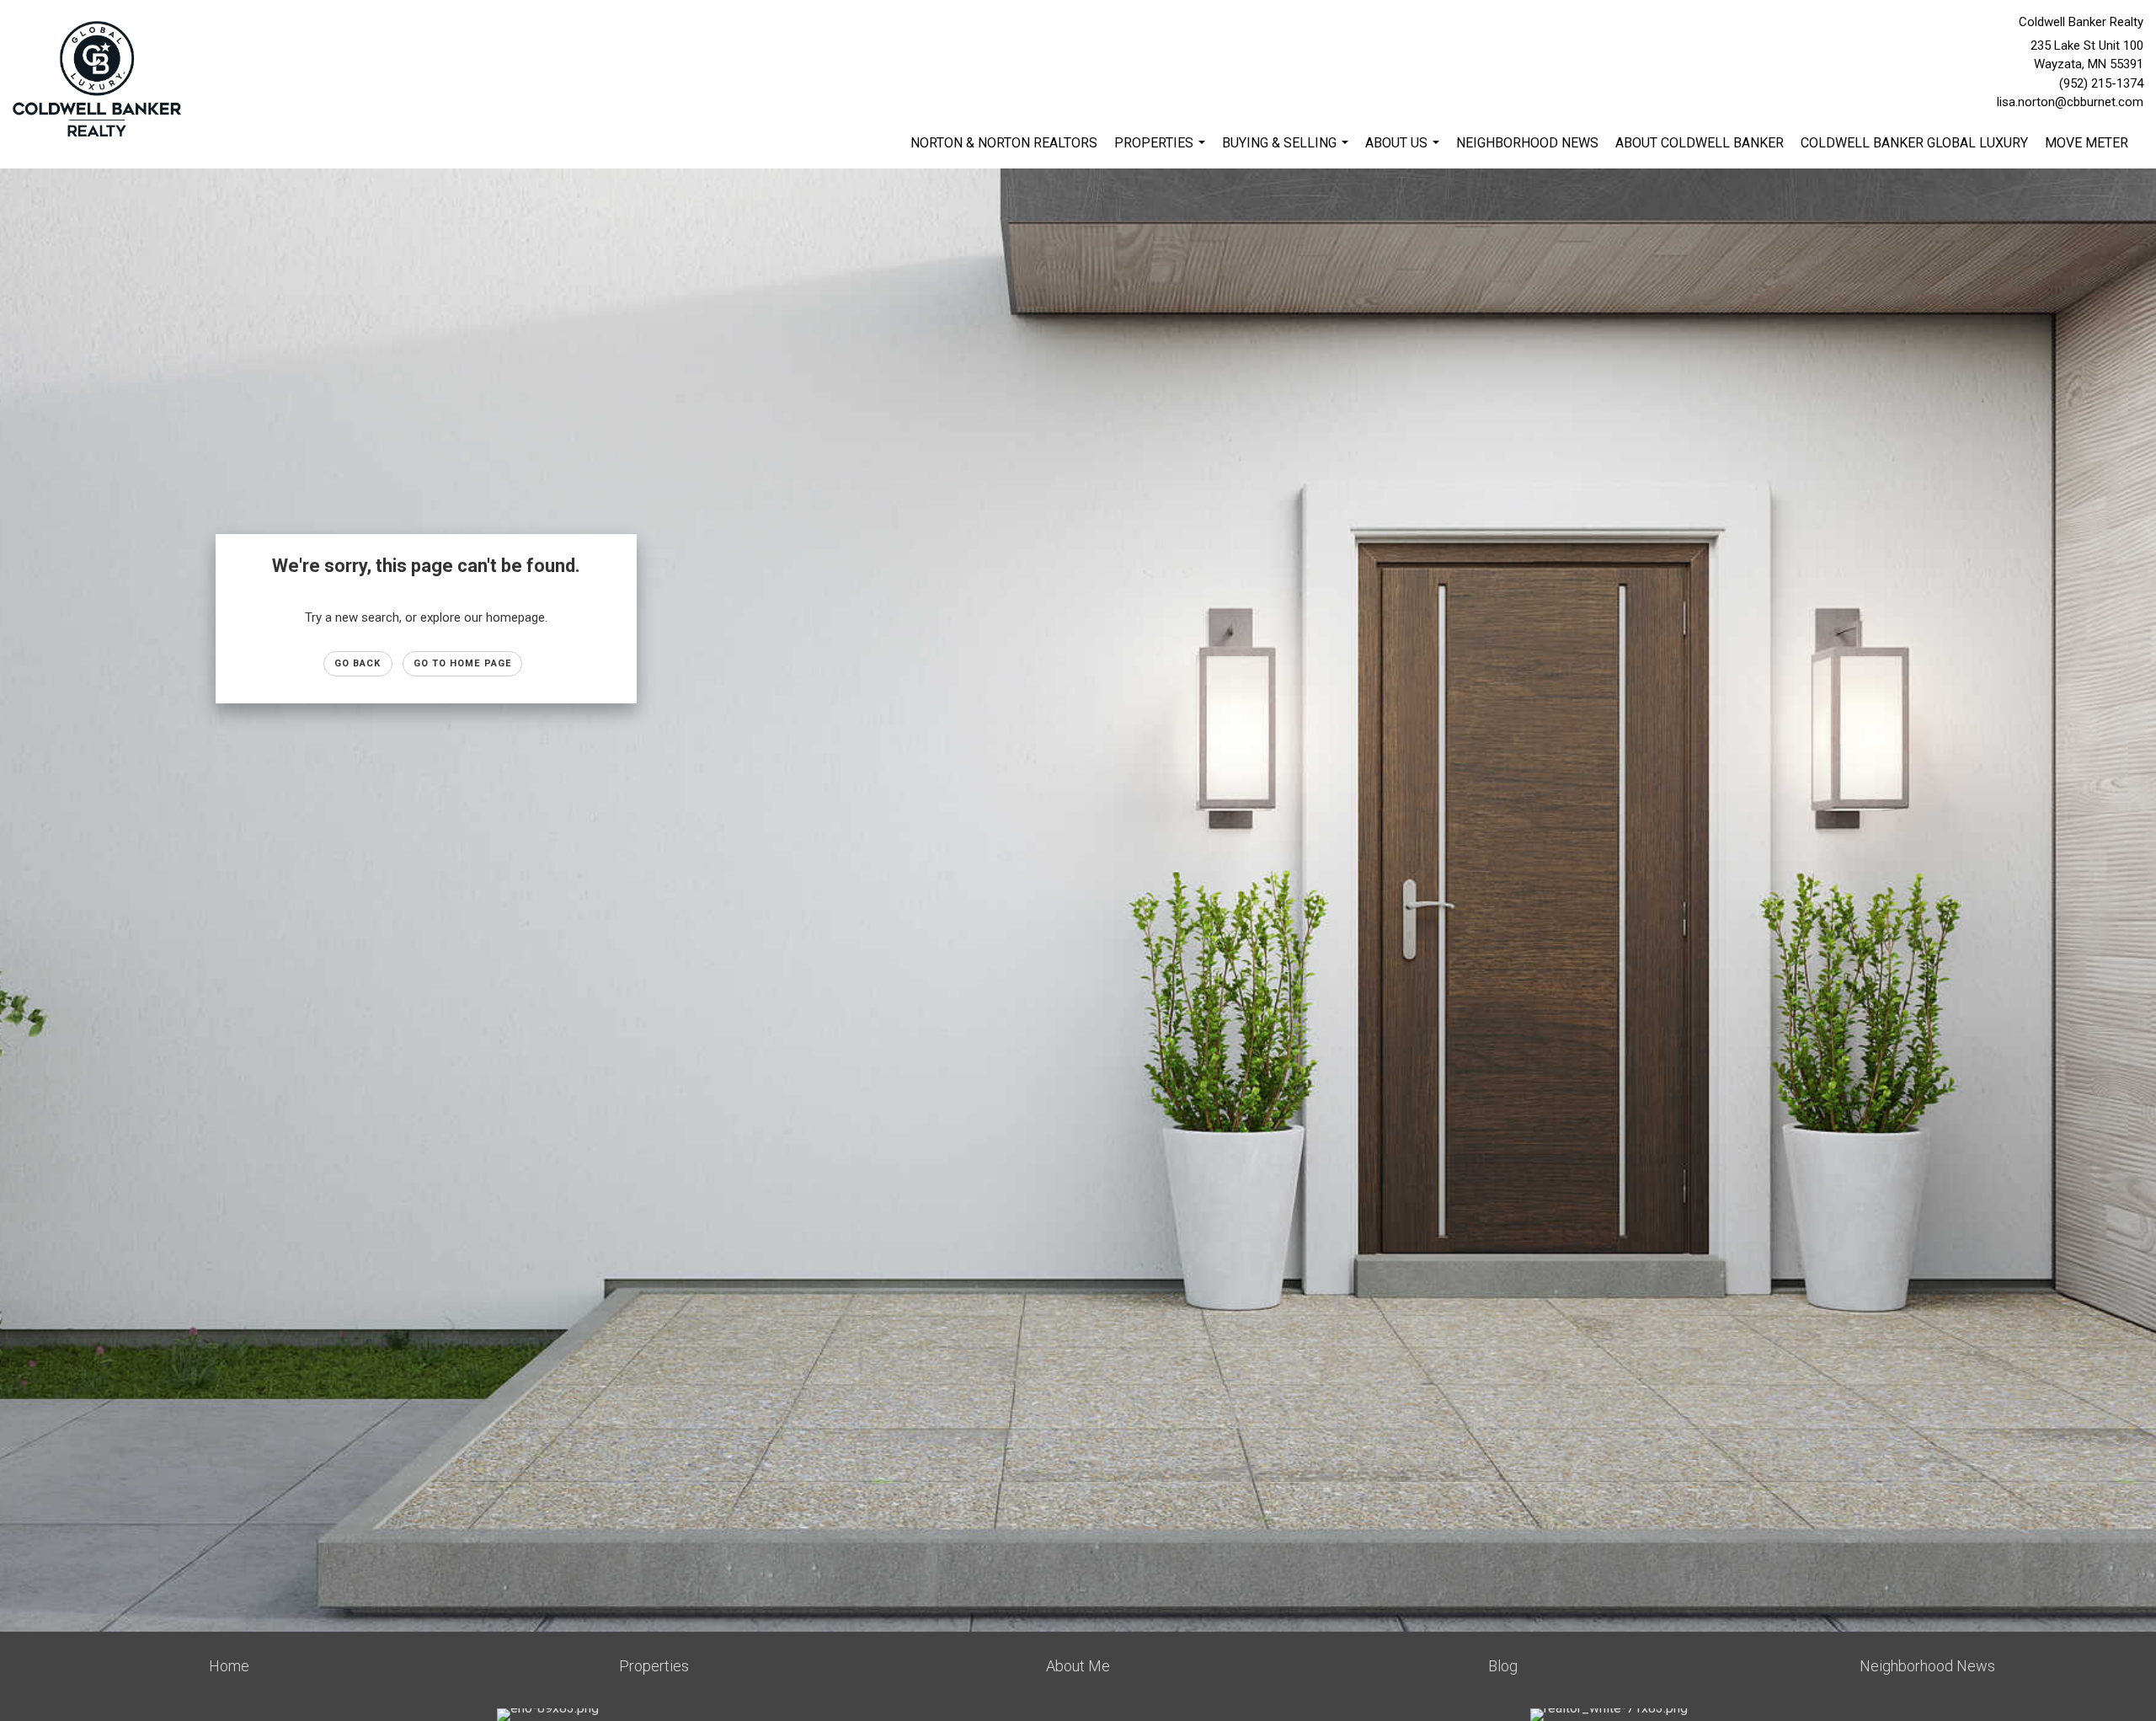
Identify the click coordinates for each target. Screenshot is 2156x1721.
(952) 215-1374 (2101, 83)
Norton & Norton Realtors (1004, 143)
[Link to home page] (101, 80)
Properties (1162, 152)
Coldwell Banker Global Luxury (1914, 143)
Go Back (358, 663)
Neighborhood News (1527, 143)
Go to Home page (463, 663)
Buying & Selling (1287, 152)
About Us (1404, 152)
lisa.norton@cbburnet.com (2070, 102)
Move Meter (2087, 143)
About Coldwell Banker (1700, 143)
